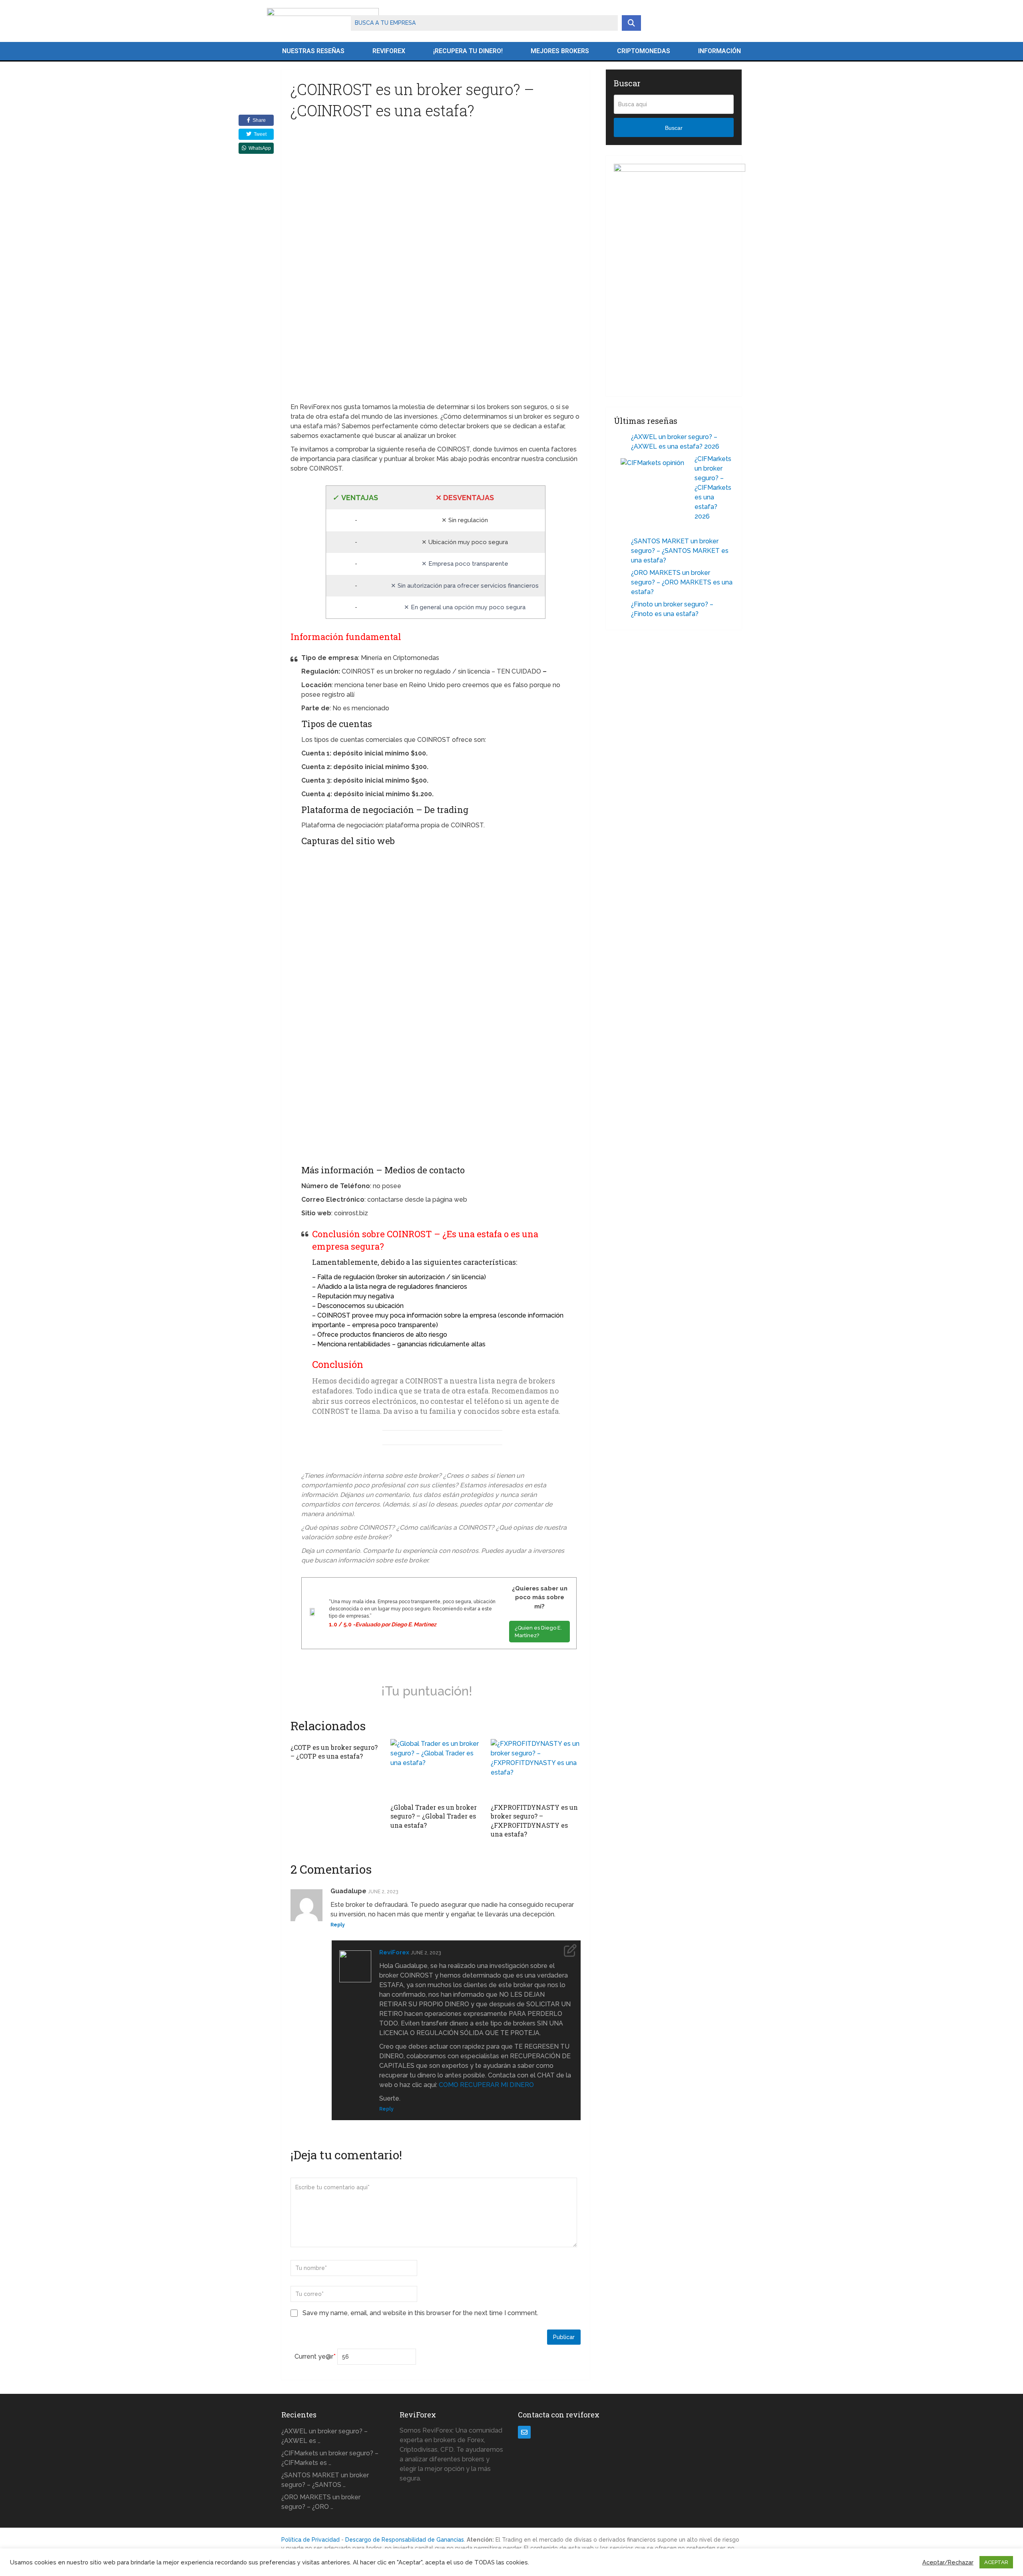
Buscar (674, 128)
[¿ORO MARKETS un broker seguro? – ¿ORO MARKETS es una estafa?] (623, 574)
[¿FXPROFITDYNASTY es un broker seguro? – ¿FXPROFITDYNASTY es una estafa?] (536, 1769)
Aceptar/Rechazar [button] (948, 2562)
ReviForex (389, 51)
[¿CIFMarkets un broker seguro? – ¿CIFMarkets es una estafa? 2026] (654, 491)
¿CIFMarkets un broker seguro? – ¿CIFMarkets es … (330, 2458)
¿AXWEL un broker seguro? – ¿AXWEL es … (324, 2436)
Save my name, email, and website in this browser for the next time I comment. (420, 2313)
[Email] (524, 2432)
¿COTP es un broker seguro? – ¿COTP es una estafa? (334, 1752)
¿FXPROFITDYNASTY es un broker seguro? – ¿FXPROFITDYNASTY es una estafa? (534, 1821)
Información (719, 51)
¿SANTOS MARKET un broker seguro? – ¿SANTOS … (325, 2480)
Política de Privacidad (310, 2540)
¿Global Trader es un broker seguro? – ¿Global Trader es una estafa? (434, 1816)
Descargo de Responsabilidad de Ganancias (405, 2540)
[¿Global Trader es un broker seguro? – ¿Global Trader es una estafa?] (435, 1769)
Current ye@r (315, 2356)
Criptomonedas (644, 51)
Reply (338, 1925)
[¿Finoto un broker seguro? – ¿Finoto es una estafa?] (623, 605)
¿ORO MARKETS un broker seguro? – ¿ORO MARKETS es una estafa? (682, 582)
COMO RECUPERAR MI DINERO (486, 2085)
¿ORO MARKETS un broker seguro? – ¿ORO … (321, 2502)
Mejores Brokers (560, 51)
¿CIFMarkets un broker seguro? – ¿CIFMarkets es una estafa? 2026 (713, 488)
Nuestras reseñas (313, 51)
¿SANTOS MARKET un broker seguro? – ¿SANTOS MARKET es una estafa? (680, 551)
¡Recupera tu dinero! (468, 51)
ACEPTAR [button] (996, 2562)
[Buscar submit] (631, 23)
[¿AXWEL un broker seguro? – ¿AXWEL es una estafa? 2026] (623, 438)
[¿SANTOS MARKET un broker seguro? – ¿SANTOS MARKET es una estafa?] (623, 542)
